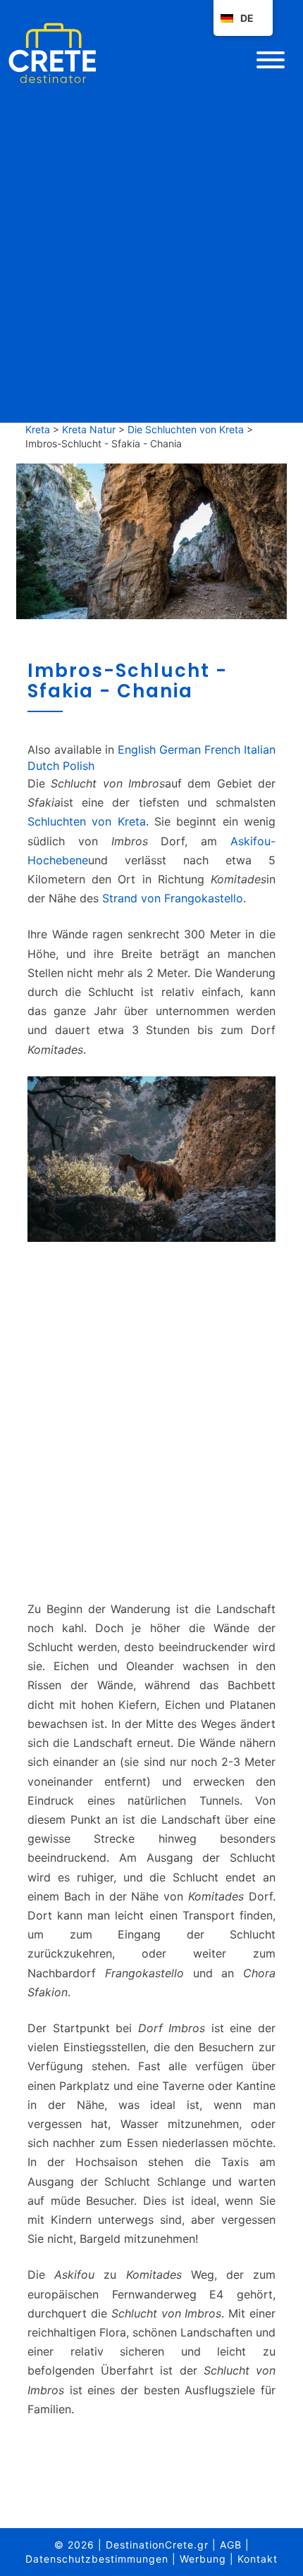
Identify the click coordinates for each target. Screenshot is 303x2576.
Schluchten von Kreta (87, 821)
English (137, 749)
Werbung (203, 2559)
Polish (79, 766)
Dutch (43, 766)
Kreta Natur (89, 429)
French (222, 749)
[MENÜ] (271, 60)
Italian (260, 749)
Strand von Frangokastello (173, 898)
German (180, 749)
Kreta (38, 429)
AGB (231, 2545)
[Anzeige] (151, 1426)
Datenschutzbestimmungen (97, 2559)
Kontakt (258, 2559)
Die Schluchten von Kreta (186, 429)
